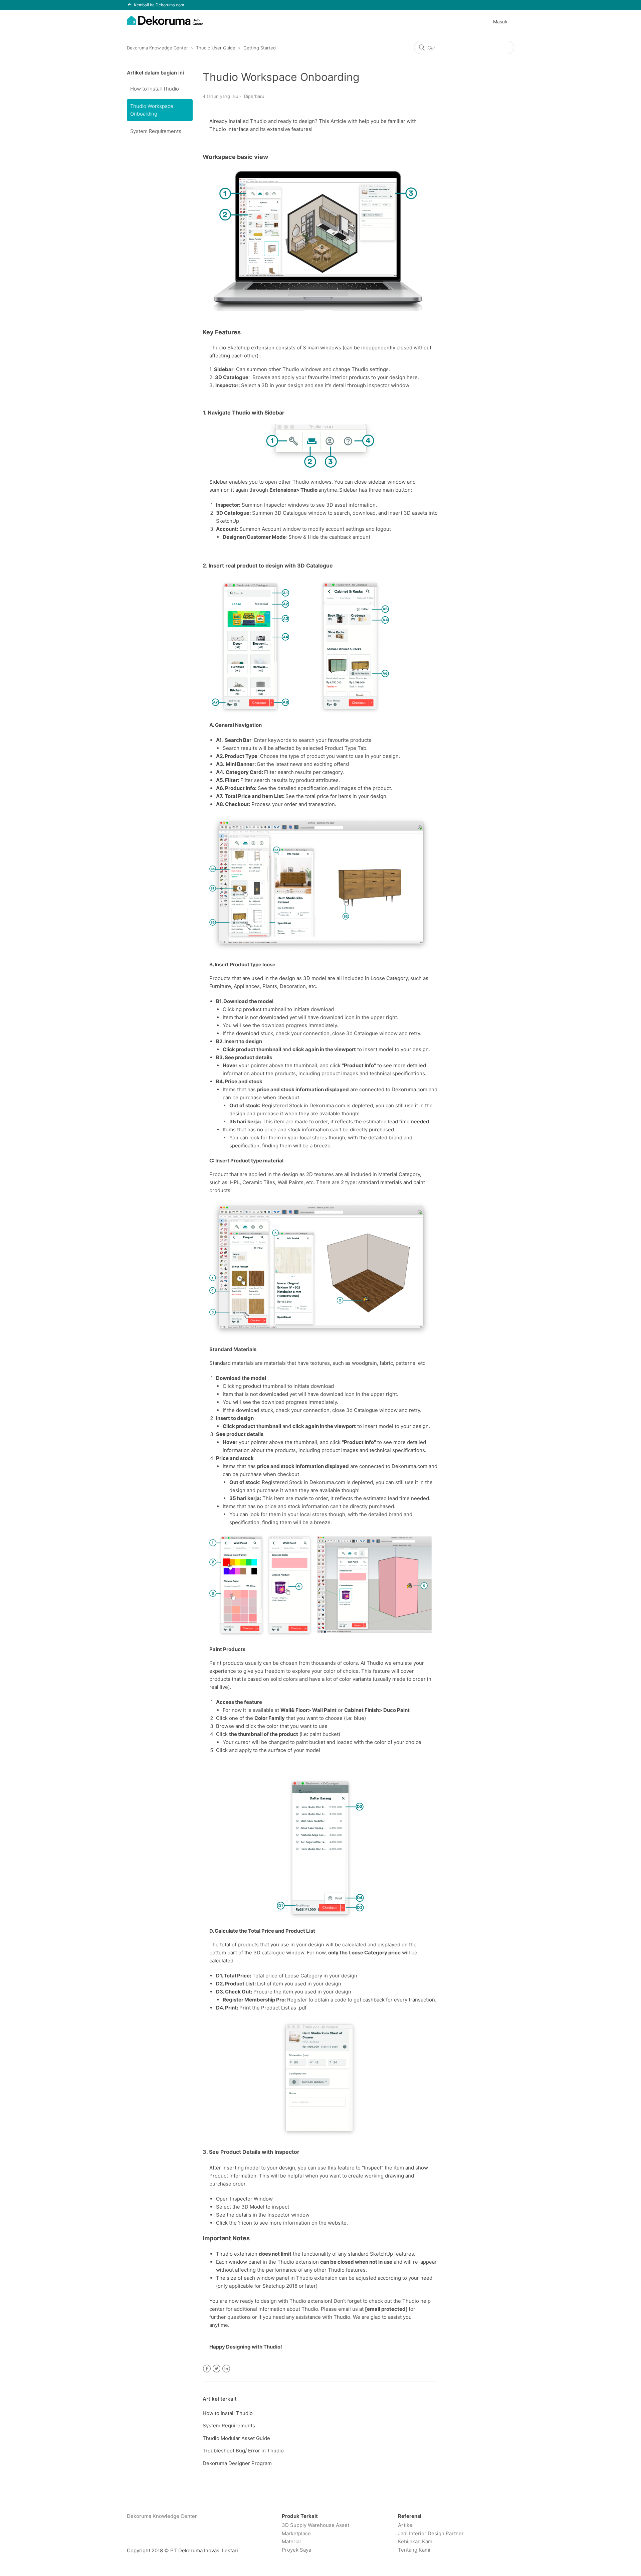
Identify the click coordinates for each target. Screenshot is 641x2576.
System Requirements (156, 131)
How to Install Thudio (155, 89)
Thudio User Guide (216, 48)
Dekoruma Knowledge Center (157, 48)
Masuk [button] (500, 22)
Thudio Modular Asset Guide (236, 2438)
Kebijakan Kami (416, 2541)
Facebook (207, 2369)
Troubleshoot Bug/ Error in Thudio (243, 2451)
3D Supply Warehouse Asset (315, 2525)
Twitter (217, 2369)
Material (291, 2541)
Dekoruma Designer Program (237, 2463)
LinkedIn (226, 2369)
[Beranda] (165, 24)
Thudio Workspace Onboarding (152, 110)
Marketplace (296, 2533)
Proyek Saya (296, 2550)
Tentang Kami (414, 2550)
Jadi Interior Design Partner (431, 2533)
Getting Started (260, 48)
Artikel (406, 2525)
